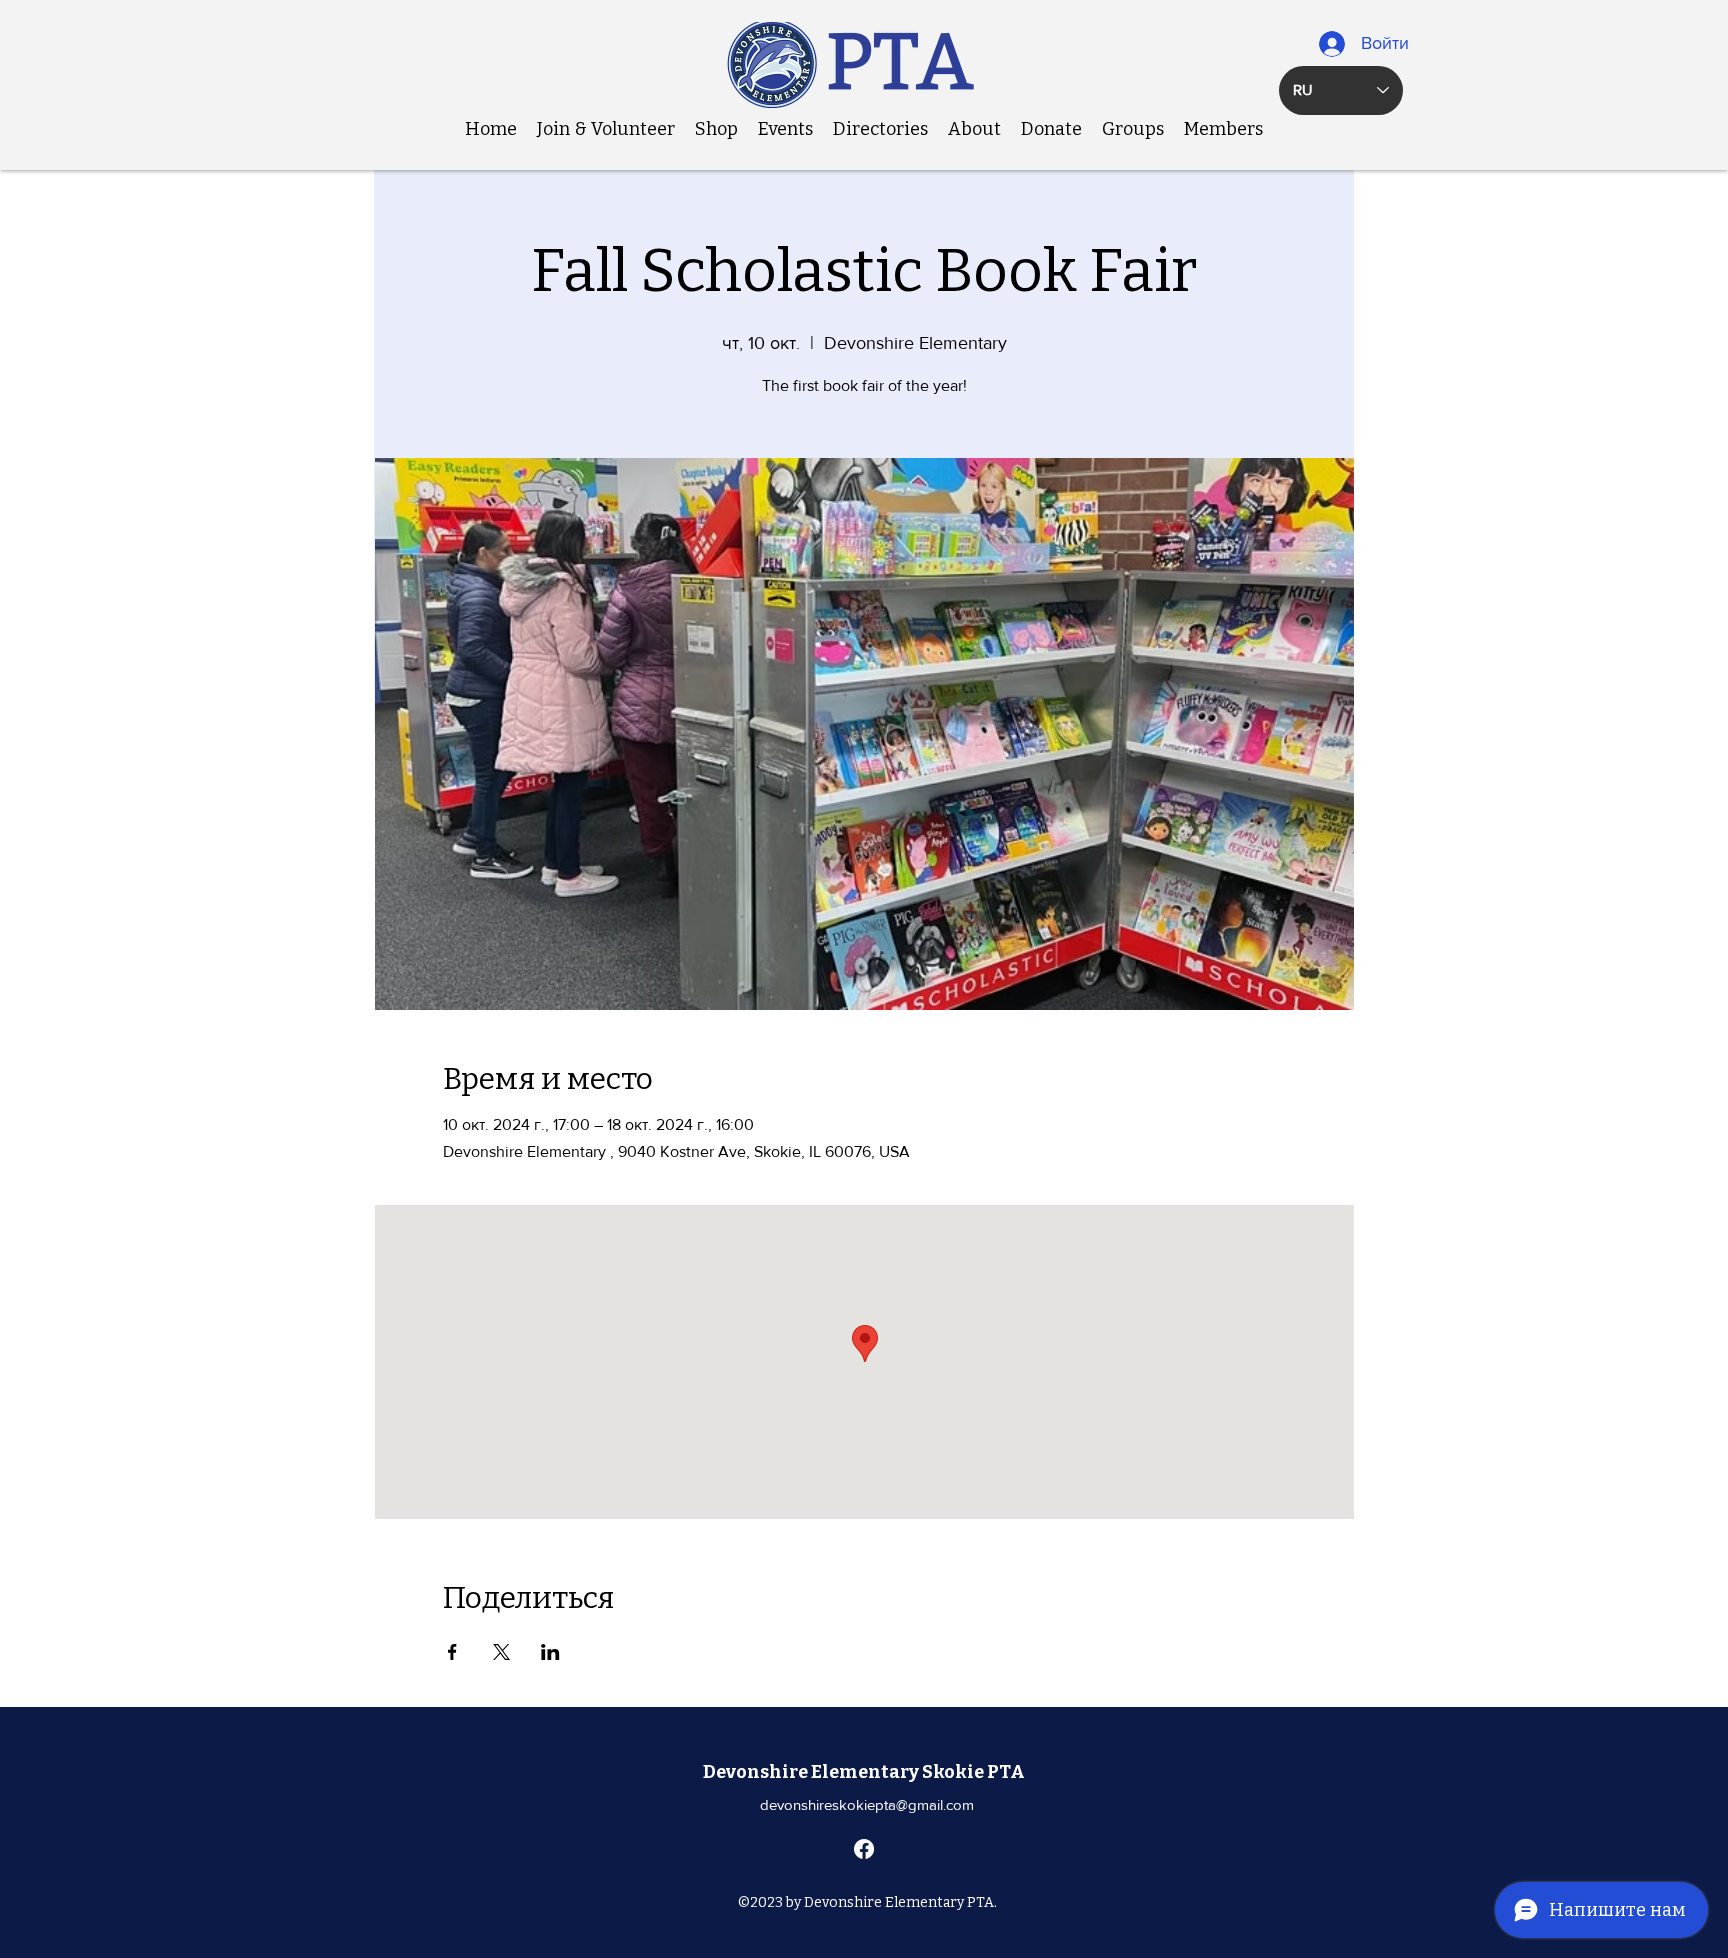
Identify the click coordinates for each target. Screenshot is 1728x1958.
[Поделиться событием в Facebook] (452, 1652)
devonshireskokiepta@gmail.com (867, 1804)
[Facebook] (864, 1849)
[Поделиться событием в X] (501, 1652)
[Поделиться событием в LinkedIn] (550, 1652)
